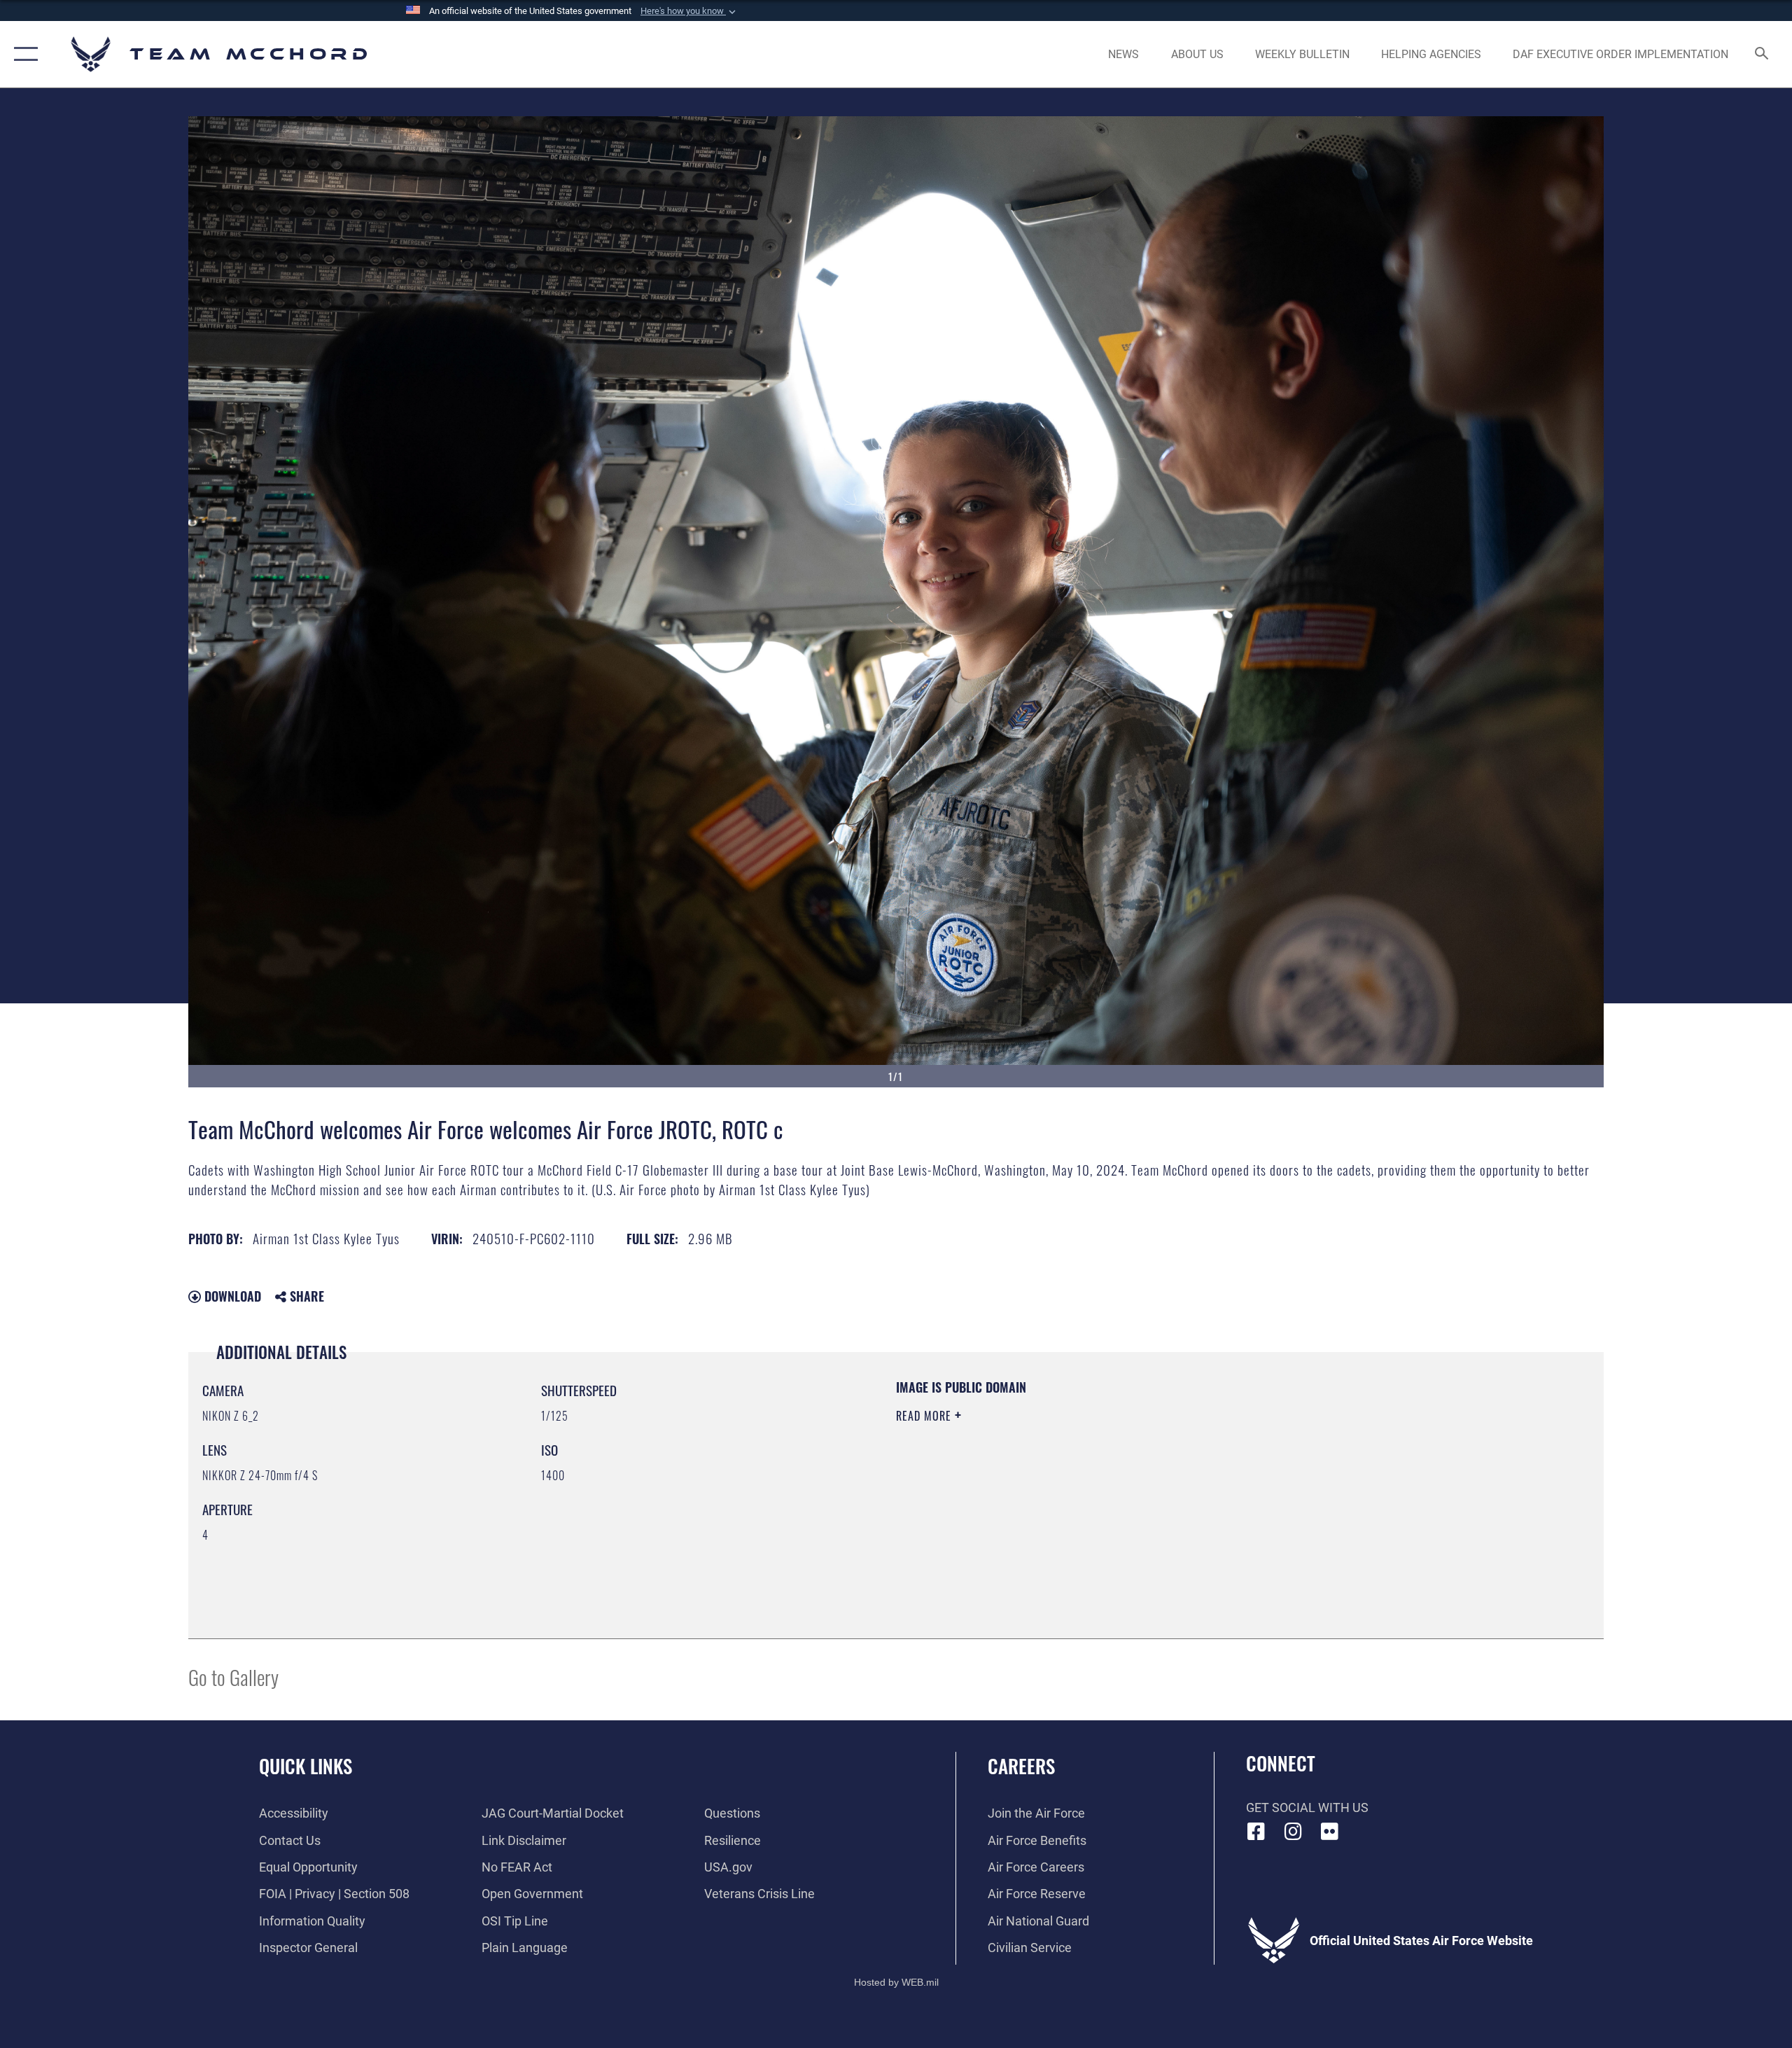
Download (231, 1296)
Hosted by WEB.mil (896, 1982)
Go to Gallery (233, 1677)
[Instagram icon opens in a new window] (1293, 1832)
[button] (689, 11)
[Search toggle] (1762, 55)
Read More (925, 1416)
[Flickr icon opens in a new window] (1330, 1832)
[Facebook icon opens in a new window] (1256, 1832)
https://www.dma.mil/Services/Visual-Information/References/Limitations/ (1060, 1485)
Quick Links (306, 1766)
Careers (1021, 1766)
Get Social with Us (1307, 1807)
